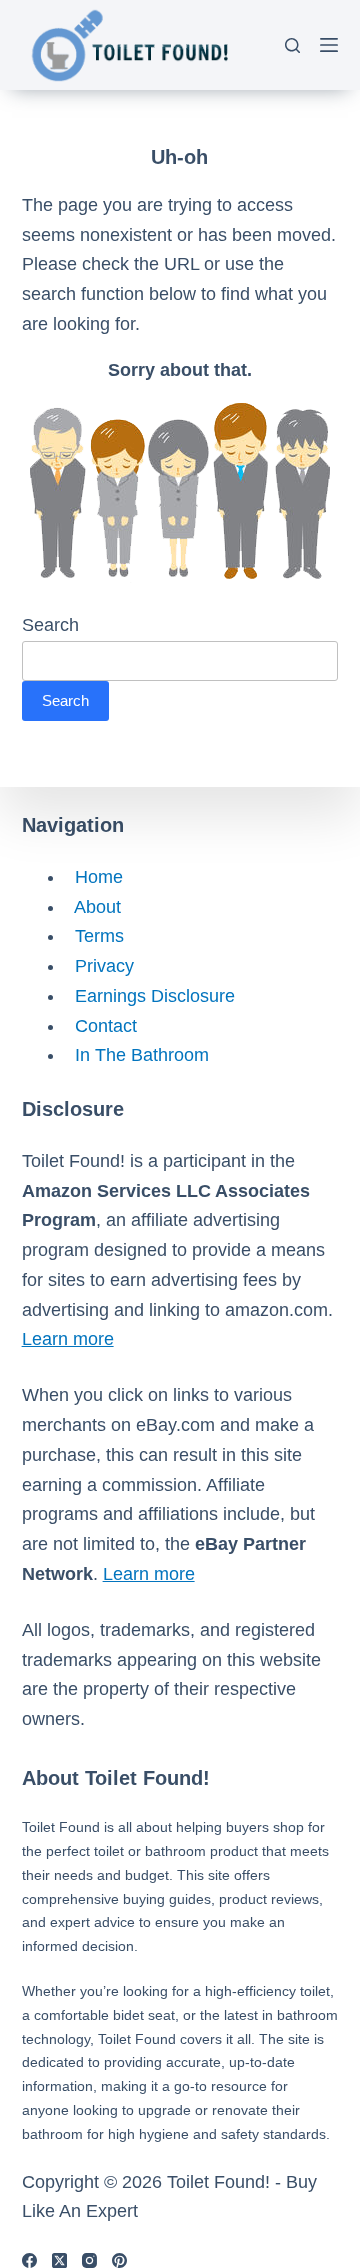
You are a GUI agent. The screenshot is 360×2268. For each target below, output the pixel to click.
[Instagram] (89, 2260)
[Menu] (329, 45)
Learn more (68, 1339)
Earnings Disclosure (150, 996)
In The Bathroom (137, 1055)
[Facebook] (29, 2260)
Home (94, 877)
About (93, 907)
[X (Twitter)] (59, 2260)
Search (50, 625)
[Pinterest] (119, 2260)
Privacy (99, 966)
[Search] (292, 45)
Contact (101, 1026)
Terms (94, 936)
